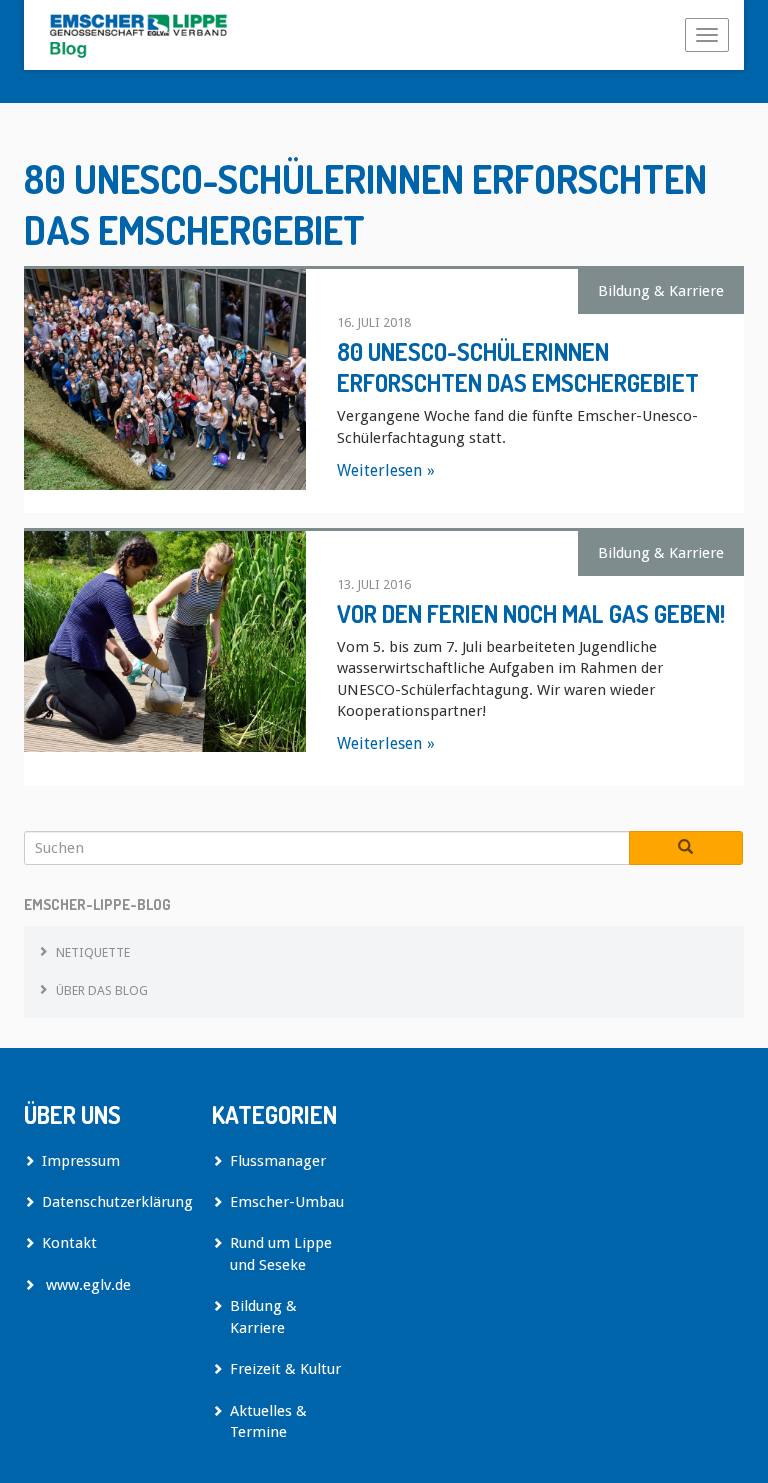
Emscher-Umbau (287, 1202)
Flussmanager (278, 1161)
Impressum (81, 1161)
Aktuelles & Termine (268, 1421)
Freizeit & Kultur (285, 1369)
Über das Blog (102, 990)
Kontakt (69, 1243)
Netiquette (93, 952)
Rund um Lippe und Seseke (281, 1253)
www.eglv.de (86, 1285)
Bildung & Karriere (661, 291)
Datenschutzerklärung (112, 1202)
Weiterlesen (379, 470)
